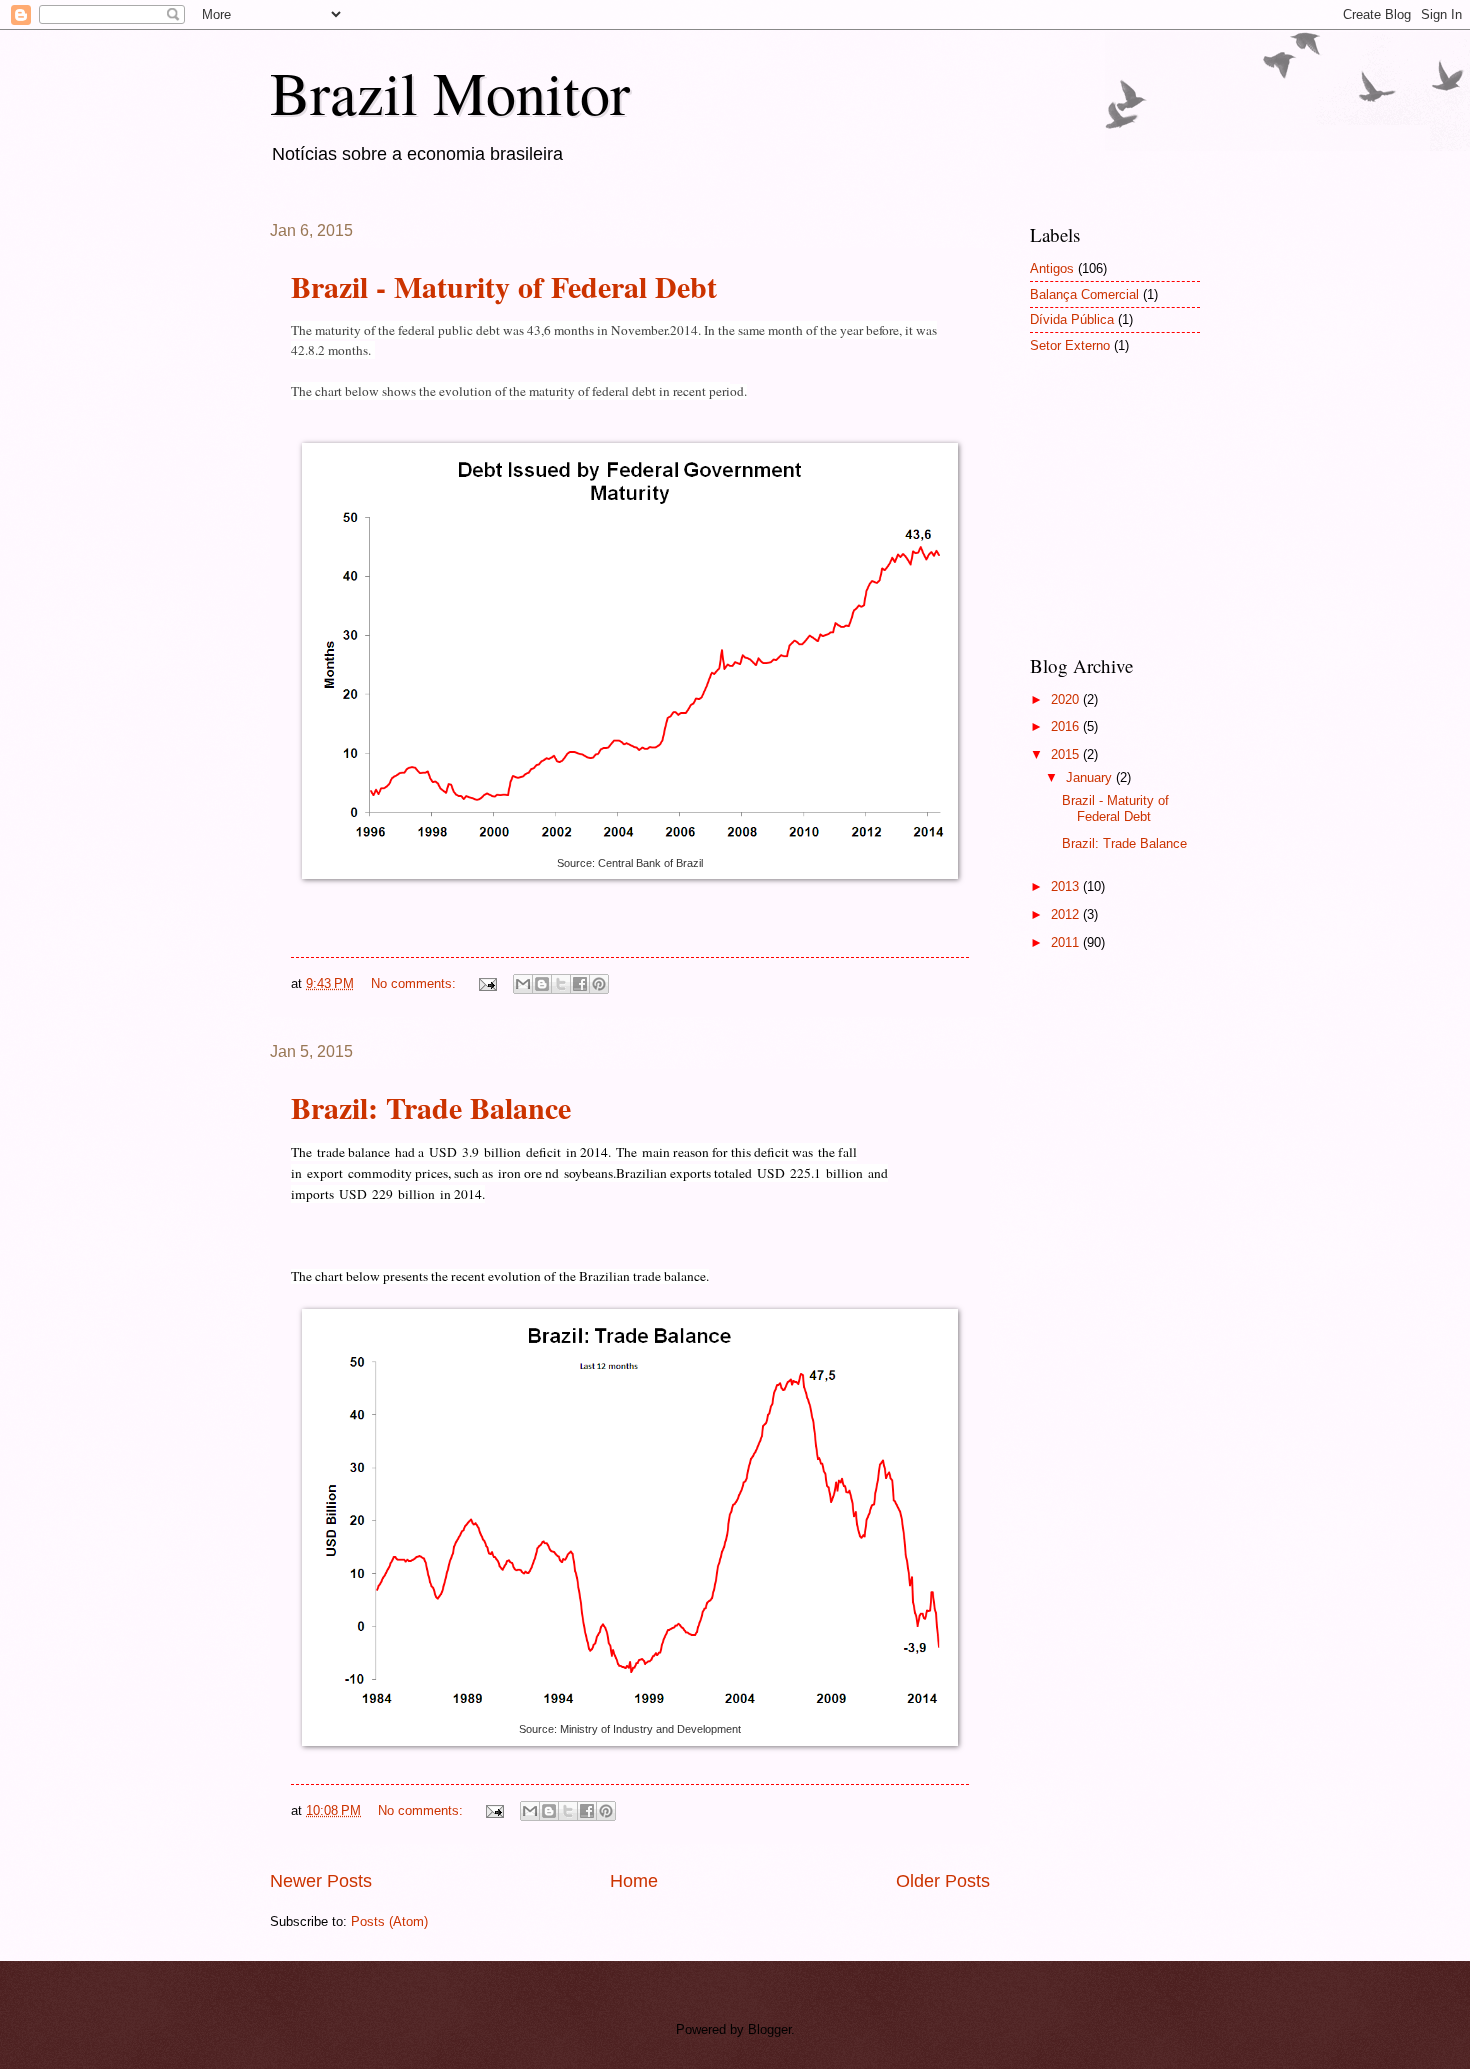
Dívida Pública (1072, 319)
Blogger (769, 2029)
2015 (1067, 754)
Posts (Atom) (389, 1921)
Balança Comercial (1084, 294)
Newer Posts (321, 1881)
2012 (1067, 914)
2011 (1067, 942)
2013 (1067, 886)
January (1091, 777)
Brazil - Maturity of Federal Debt (504, 286)
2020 (1067, 699)
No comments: (415, 983)
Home (634, 1881)
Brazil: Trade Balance (431, 1107)
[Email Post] (487, 983)
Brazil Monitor (450, 92)
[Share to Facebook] (580, 984)
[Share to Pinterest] (599, 984)
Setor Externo (1070, 345)
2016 (1067, 726)
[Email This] (523, 984)
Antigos (1052, 268)
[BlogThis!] (542, 984)
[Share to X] (561, 984)
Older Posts (943, 1881)
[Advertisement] (1130, 517)
